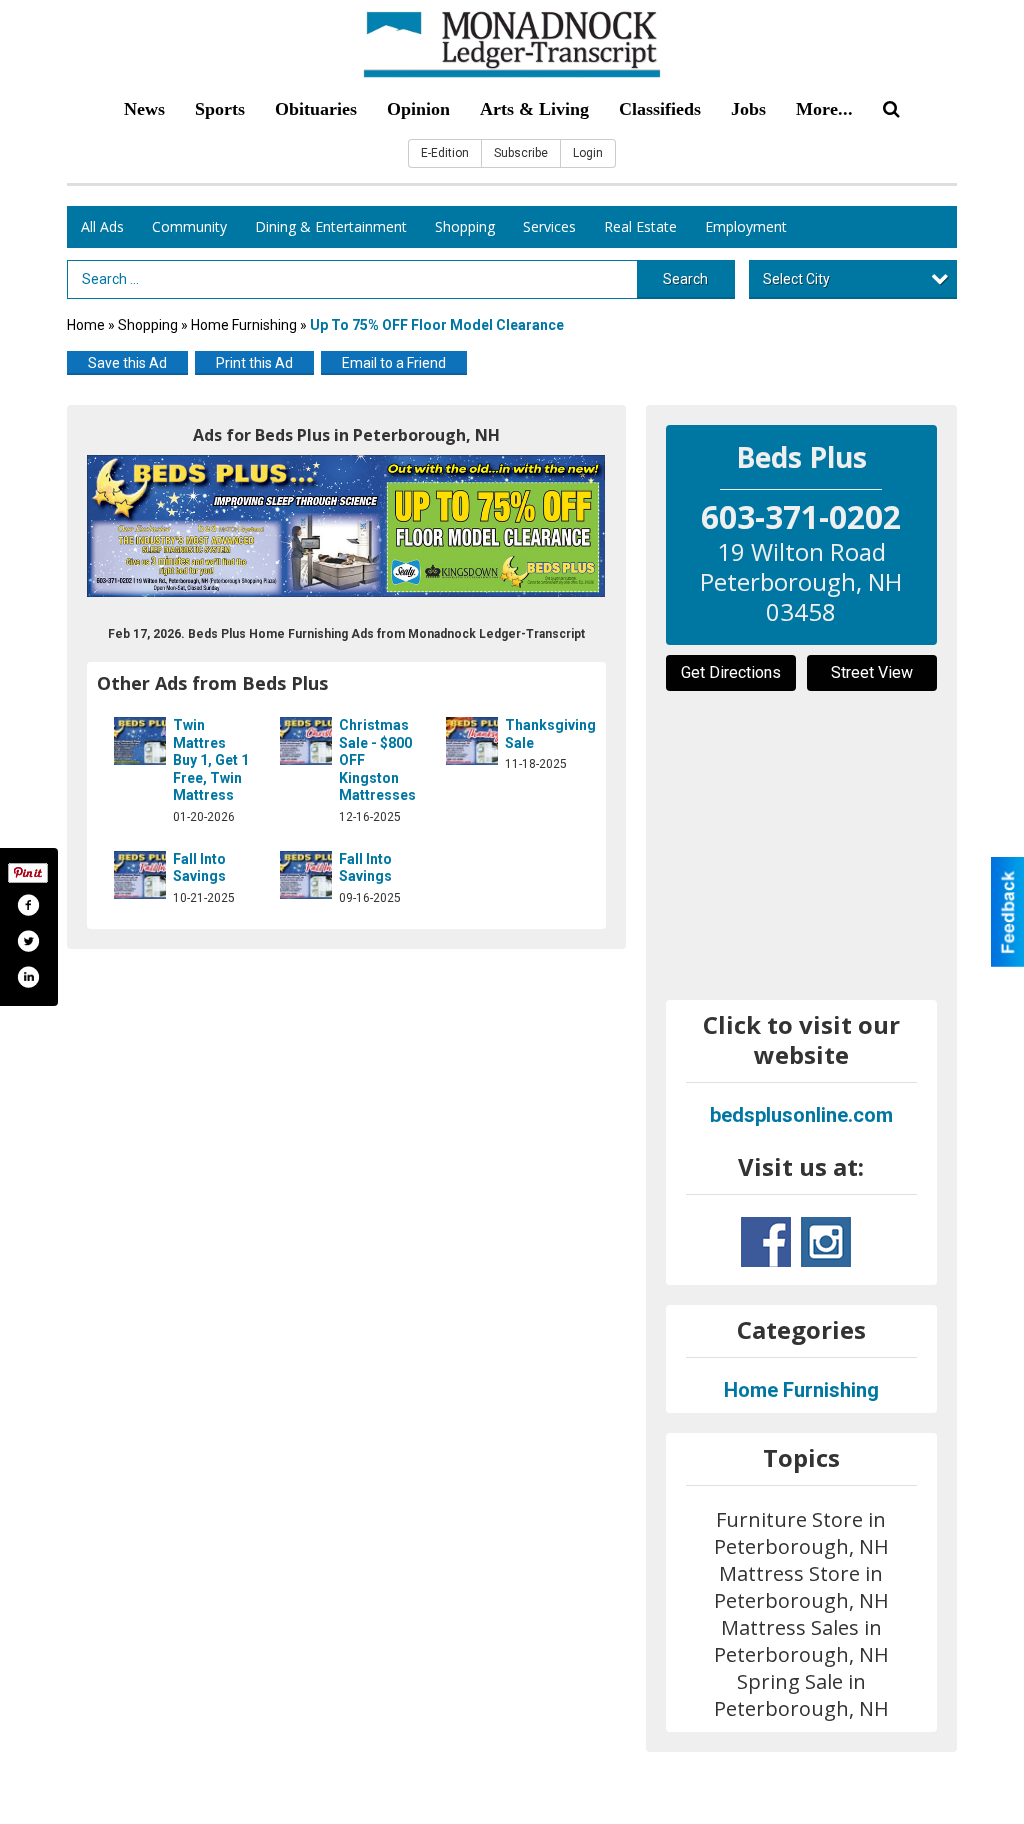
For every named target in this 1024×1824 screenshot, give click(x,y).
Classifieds (660, 109)
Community (189, 226)
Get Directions (731, 672)
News (144, 109)
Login (588, 153)
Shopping (465, 226)
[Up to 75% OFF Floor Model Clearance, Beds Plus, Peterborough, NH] (346, 526)
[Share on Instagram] (28, 977)
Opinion (418, 109)
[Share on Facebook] (28, 905)
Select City (796, 279)
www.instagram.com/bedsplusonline (826, 1242)
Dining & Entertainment (331, 226)
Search (685, 279)
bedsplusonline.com (801, 1115)
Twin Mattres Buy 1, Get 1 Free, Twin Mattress (211, 760)
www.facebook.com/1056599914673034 (766, 1242)
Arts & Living (534, 109)
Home (86, 325)
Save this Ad (127, 363)
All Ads (102, 226)
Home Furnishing (244, 325)
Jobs (748, 109)
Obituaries (316, 109)
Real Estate (640, 226)
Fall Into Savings (199, 868)
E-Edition (445, 153)
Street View (872, 672)
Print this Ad (254, 363)
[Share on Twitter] (28, 941)
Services (549, 226)
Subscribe (521, 153)
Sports (220, 109)
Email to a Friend (394, 363)
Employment (746, 226)
